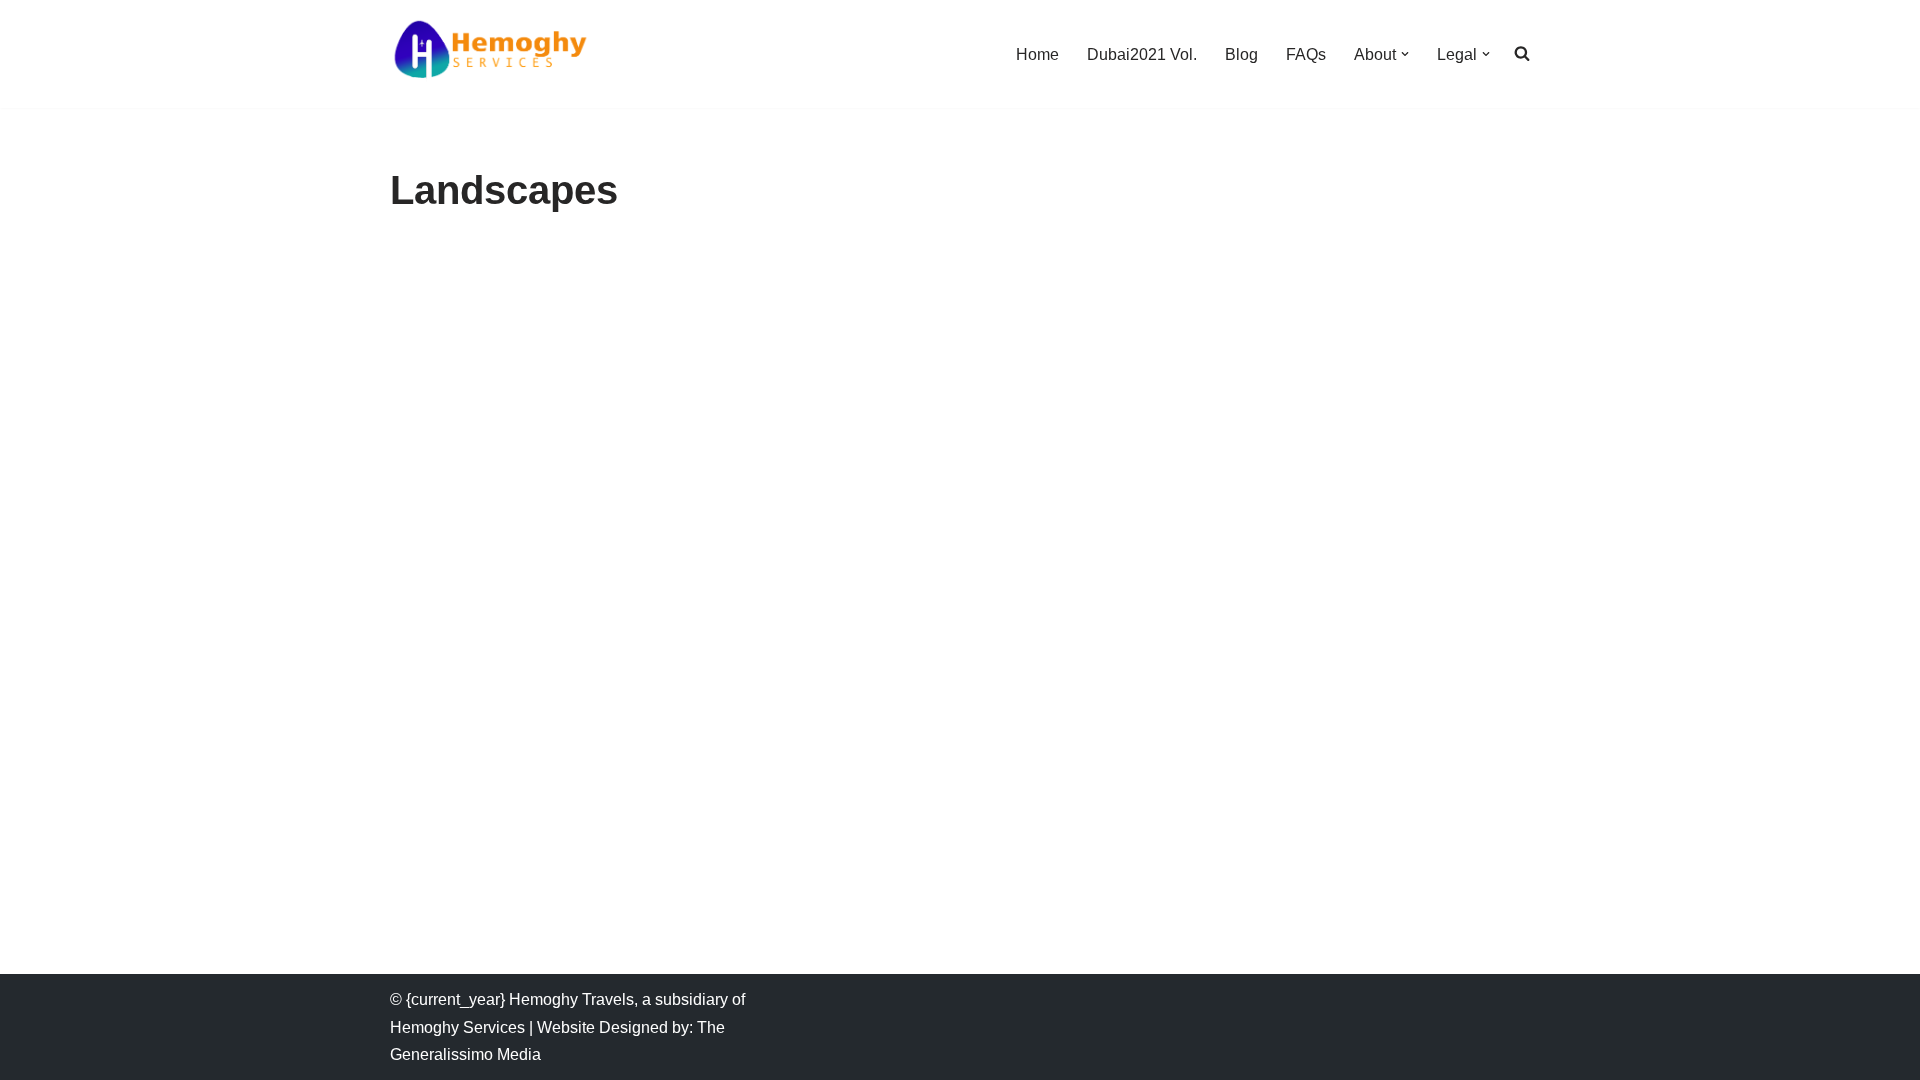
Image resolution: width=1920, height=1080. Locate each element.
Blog (1241, 54)
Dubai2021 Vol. (1142, 54)
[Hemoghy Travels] (490, 54)
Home (1037, 54)
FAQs (1306, 54)
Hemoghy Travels (571, 999)
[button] (1405, 54)
